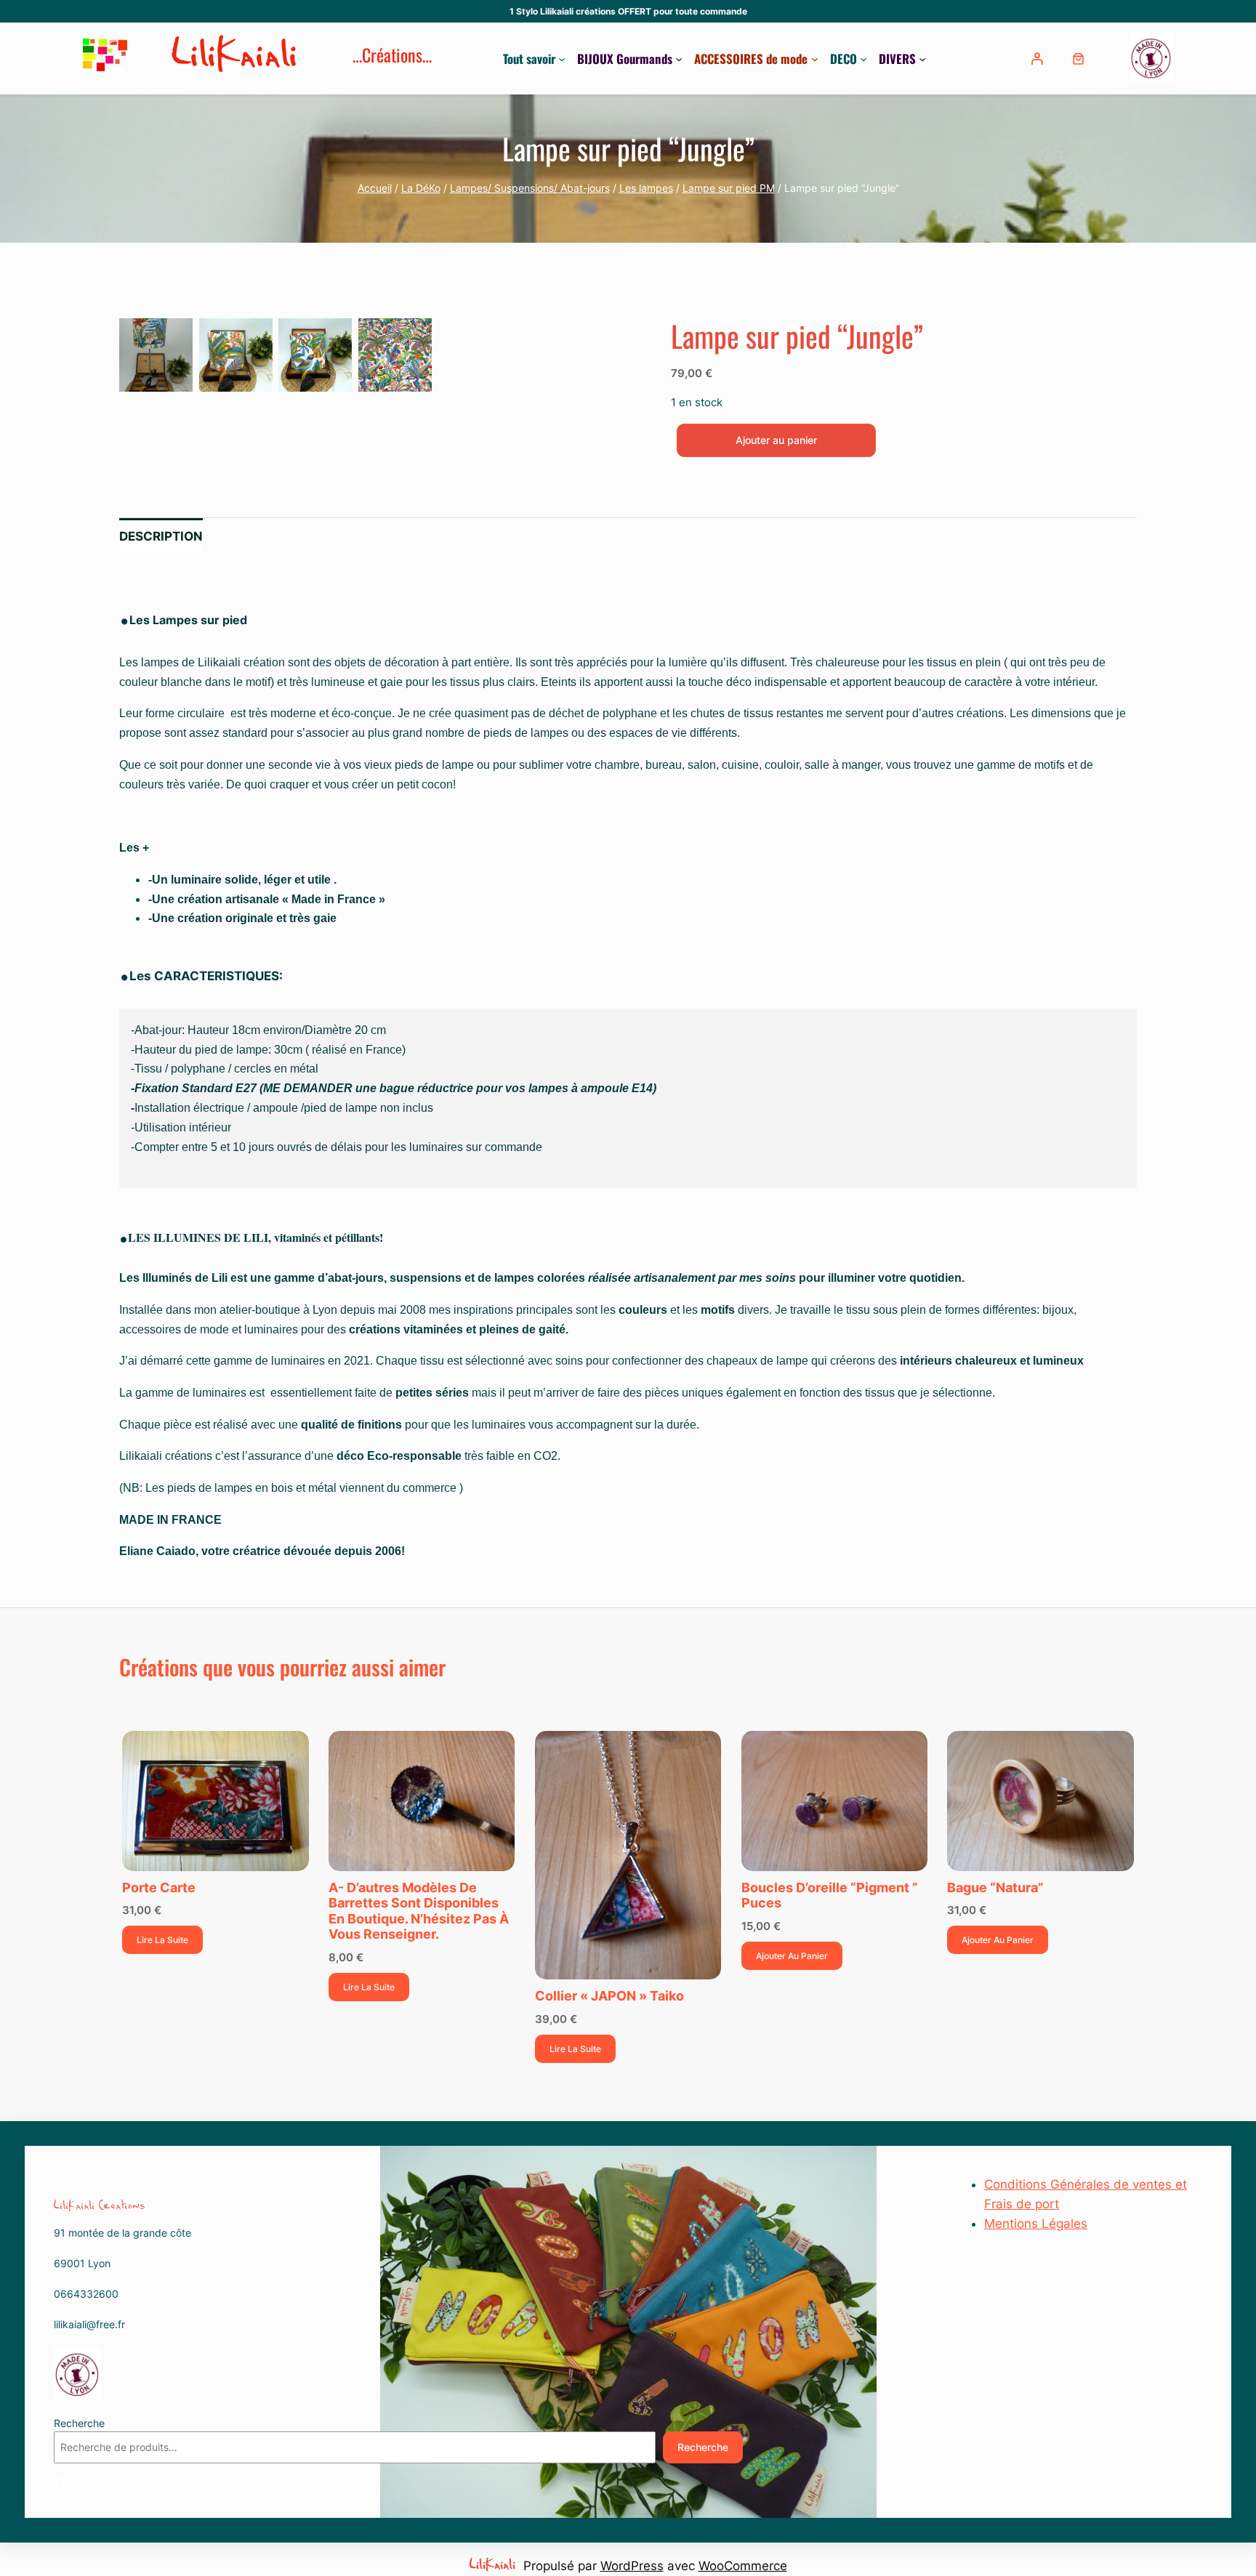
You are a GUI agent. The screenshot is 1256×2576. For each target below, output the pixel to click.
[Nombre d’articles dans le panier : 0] (1078, 58)
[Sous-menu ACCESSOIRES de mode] (815, 59)
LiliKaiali (236, 58)
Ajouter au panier (776, 440)
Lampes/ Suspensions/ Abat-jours (530, 188)
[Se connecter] (1039, 58)
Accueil (375, 188)
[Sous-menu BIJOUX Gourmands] (679, 59)
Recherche (79, 2423)
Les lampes (646, 188)
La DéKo (421, 188)
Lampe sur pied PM (729, 188)
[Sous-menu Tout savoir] (562, 59)
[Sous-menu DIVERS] (922, 59)
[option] (236, 355)
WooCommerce (743, 2566)
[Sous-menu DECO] (863, 59)
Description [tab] (161, 536)
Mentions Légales (1036, 2224)
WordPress (632, 2566)
